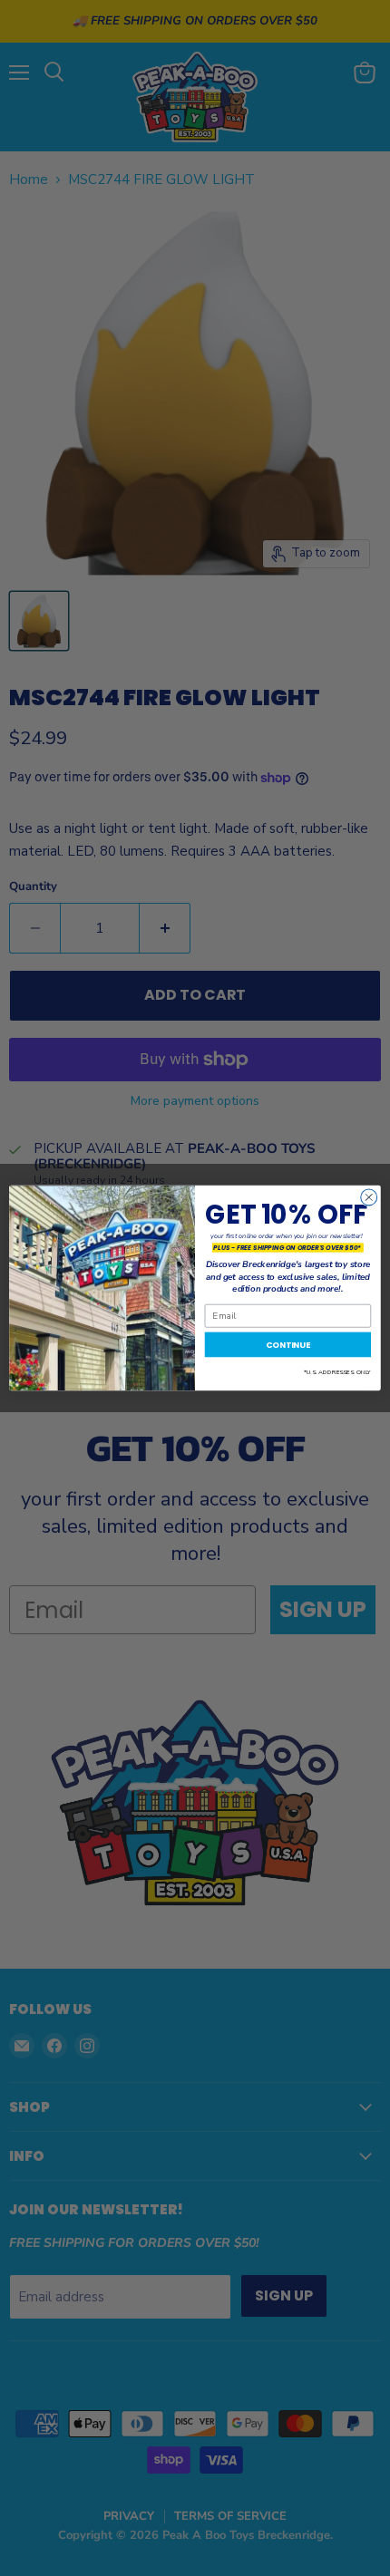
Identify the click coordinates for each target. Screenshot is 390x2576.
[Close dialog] (369, 1197)
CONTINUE (288, 1345)
